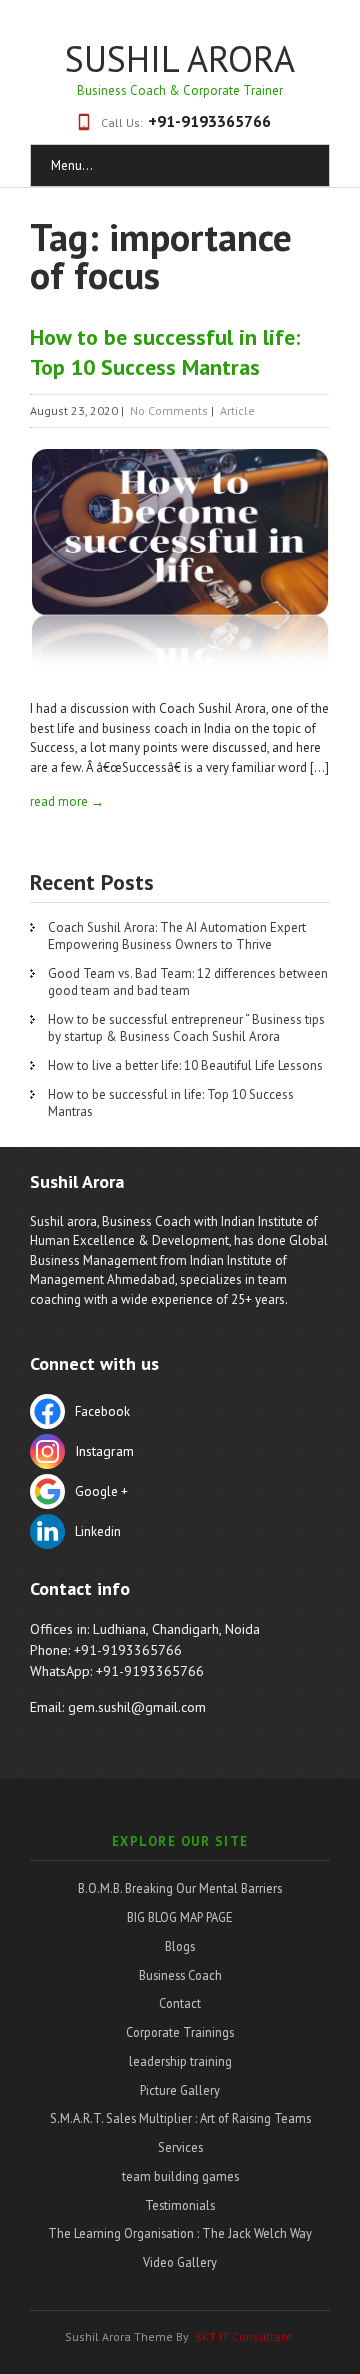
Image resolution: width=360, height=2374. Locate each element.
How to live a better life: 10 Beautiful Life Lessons (185, 1065)
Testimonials (180, 2205)
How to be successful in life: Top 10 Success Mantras (171, 1103)
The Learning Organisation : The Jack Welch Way (180, 2233)
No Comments (169, 410)
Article (237, 410)
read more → (67, 801)
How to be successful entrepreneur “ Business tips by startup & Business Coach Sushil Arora (186, 1028)
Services (180, 2147)
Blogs (180, 1946)
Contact (180, 2003)
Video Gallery (180, 2262)
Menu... (72, 165)
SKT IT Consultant (243, 2336)
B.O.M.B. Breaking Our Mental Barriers (180, 1888)
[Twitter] (180, 1454)
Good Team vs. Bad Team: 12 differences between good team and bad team (188, 982)
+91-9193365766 (209, 121)
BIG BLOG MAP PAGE (180, 1917)
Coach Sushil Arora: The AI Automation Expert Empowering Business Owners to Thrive (177, 936)
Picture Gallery (180, 2090)
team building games (180, 2176)
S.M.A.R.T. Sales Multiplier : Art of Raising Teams (180, 2118)
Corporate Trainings (180, 2032)
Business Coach (180, 1975)
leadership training (180, 2061)
